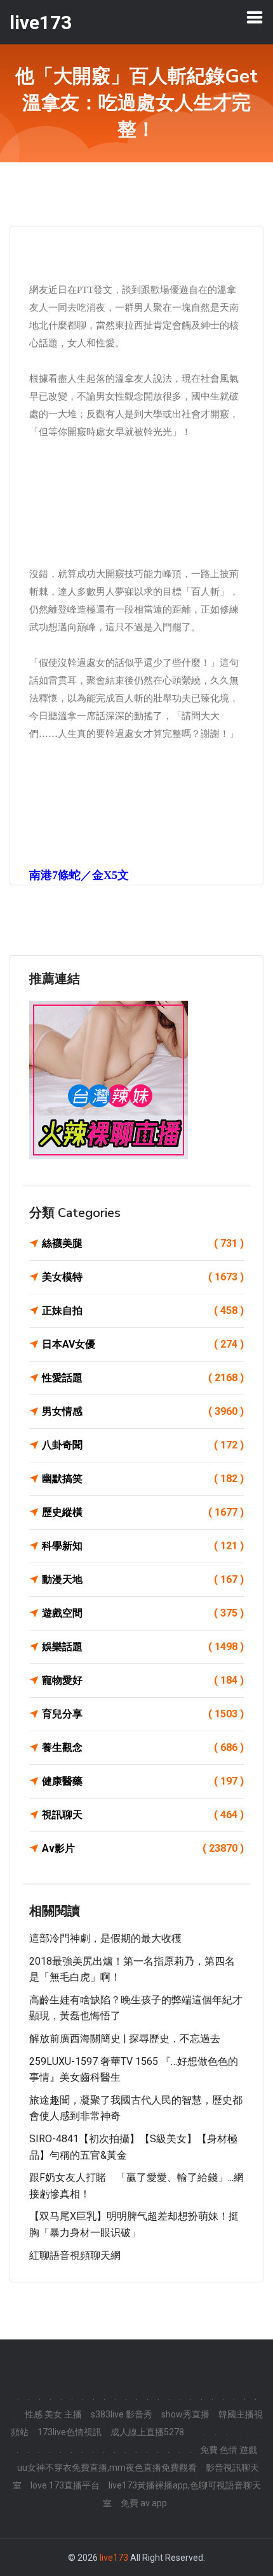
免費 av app (144, 2503)
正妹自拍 (143, 1311)
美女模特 (143, 1277)
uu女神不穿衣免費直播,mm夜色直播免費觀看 (107, 2468)
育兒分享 (143, 1714)
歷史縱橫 (143, 1512)
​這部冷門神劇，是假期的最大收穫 (105, 1938)
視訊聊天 (143, 1815)
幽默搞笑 (143, 1479)
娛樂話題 (143, 1647)
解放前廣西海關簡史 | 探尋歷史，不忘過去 (125, 2039)
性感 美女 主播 (53, 2414)
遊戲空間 (143, 1613)
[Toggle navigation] (255, 17)
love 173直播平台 (65, 2485)
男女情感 (143, 1411)
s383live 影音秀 (122, 2414)
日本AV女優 (143, 1344)
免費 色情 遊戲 (229, 2450)
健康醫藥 (143, 1781)
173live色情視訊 (70, 2432)
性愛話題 (143, 1378)
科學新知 (143, 1546)
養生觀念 (143, 1747)
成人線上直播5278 (147, 2432)
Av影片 (143, 1848)
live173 (114, 2558)
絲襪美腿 (143, 1243)
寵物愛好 (143, 1680)
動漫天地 (143, 1579)
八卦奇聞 (143, 1445)
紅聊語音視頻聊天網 (75, 2255)
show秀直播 (185, 2414)
